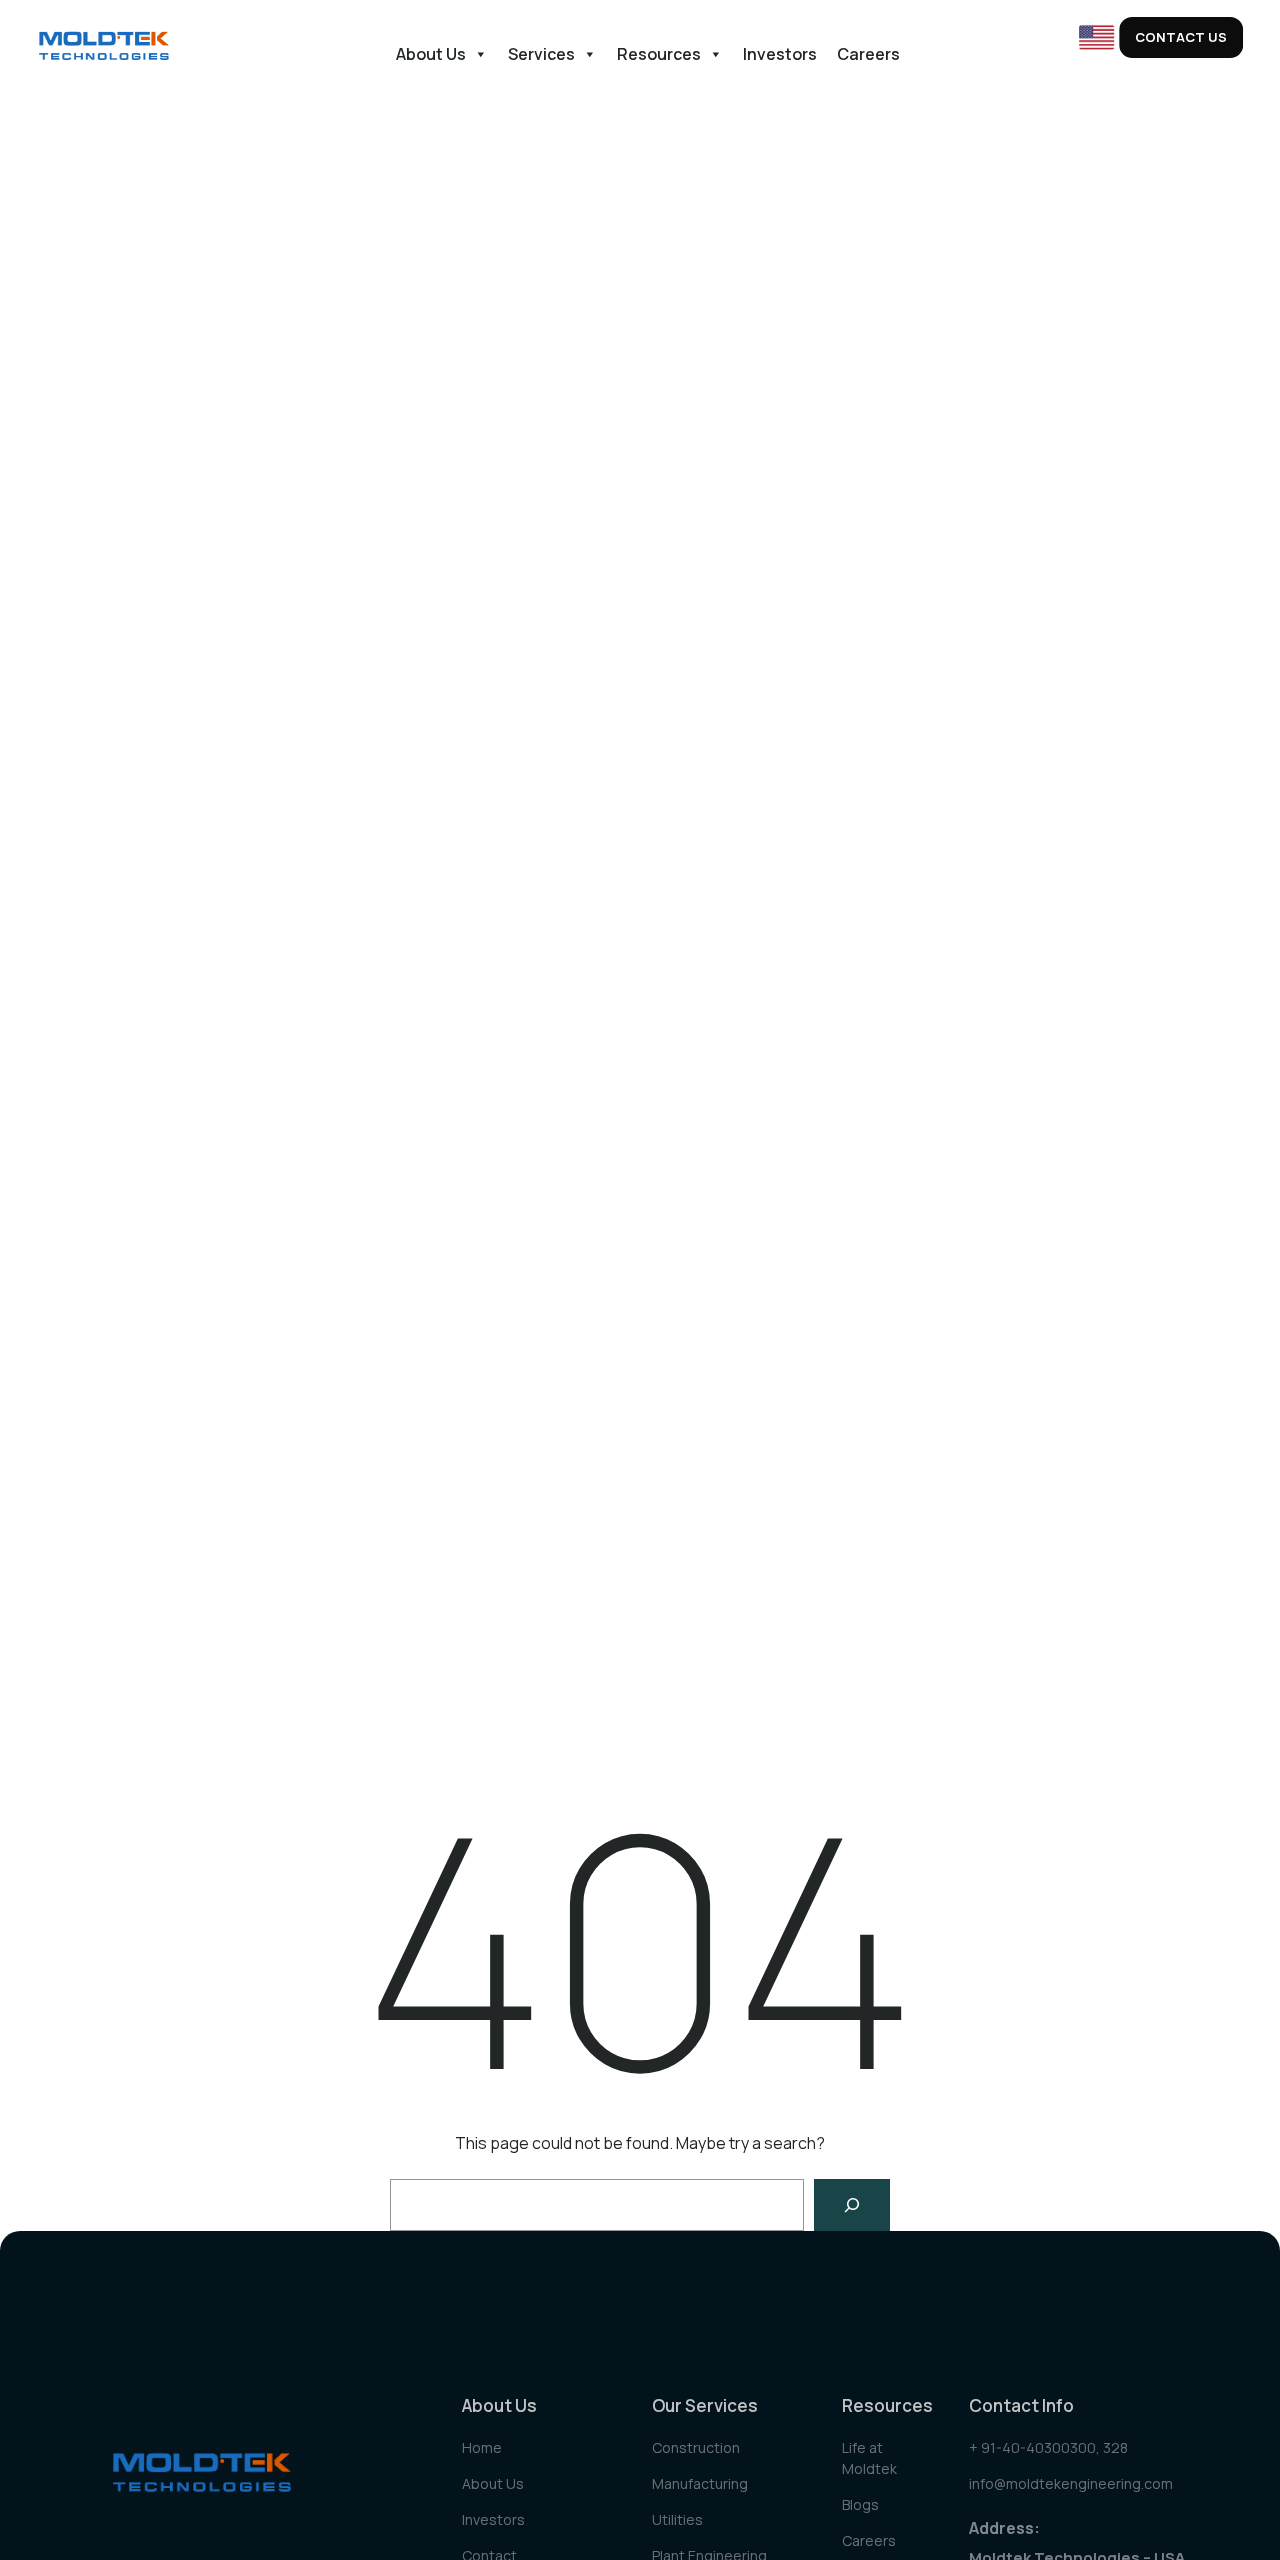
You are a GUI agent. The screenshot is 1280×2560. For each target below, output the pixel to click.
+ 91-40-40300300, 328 (1048, 2447)
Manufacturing (700, 2483)
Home (482, 2447)
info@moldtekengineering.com (1071, 2483)
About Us (431, 54)
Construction (696, 2447)
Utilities (677, 2519)
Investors (780, 54)
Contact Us (1181, 37)
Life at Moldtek (869, 2458)
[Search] (852, 2205)
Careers (868, 54)
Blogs (860, 2504)
